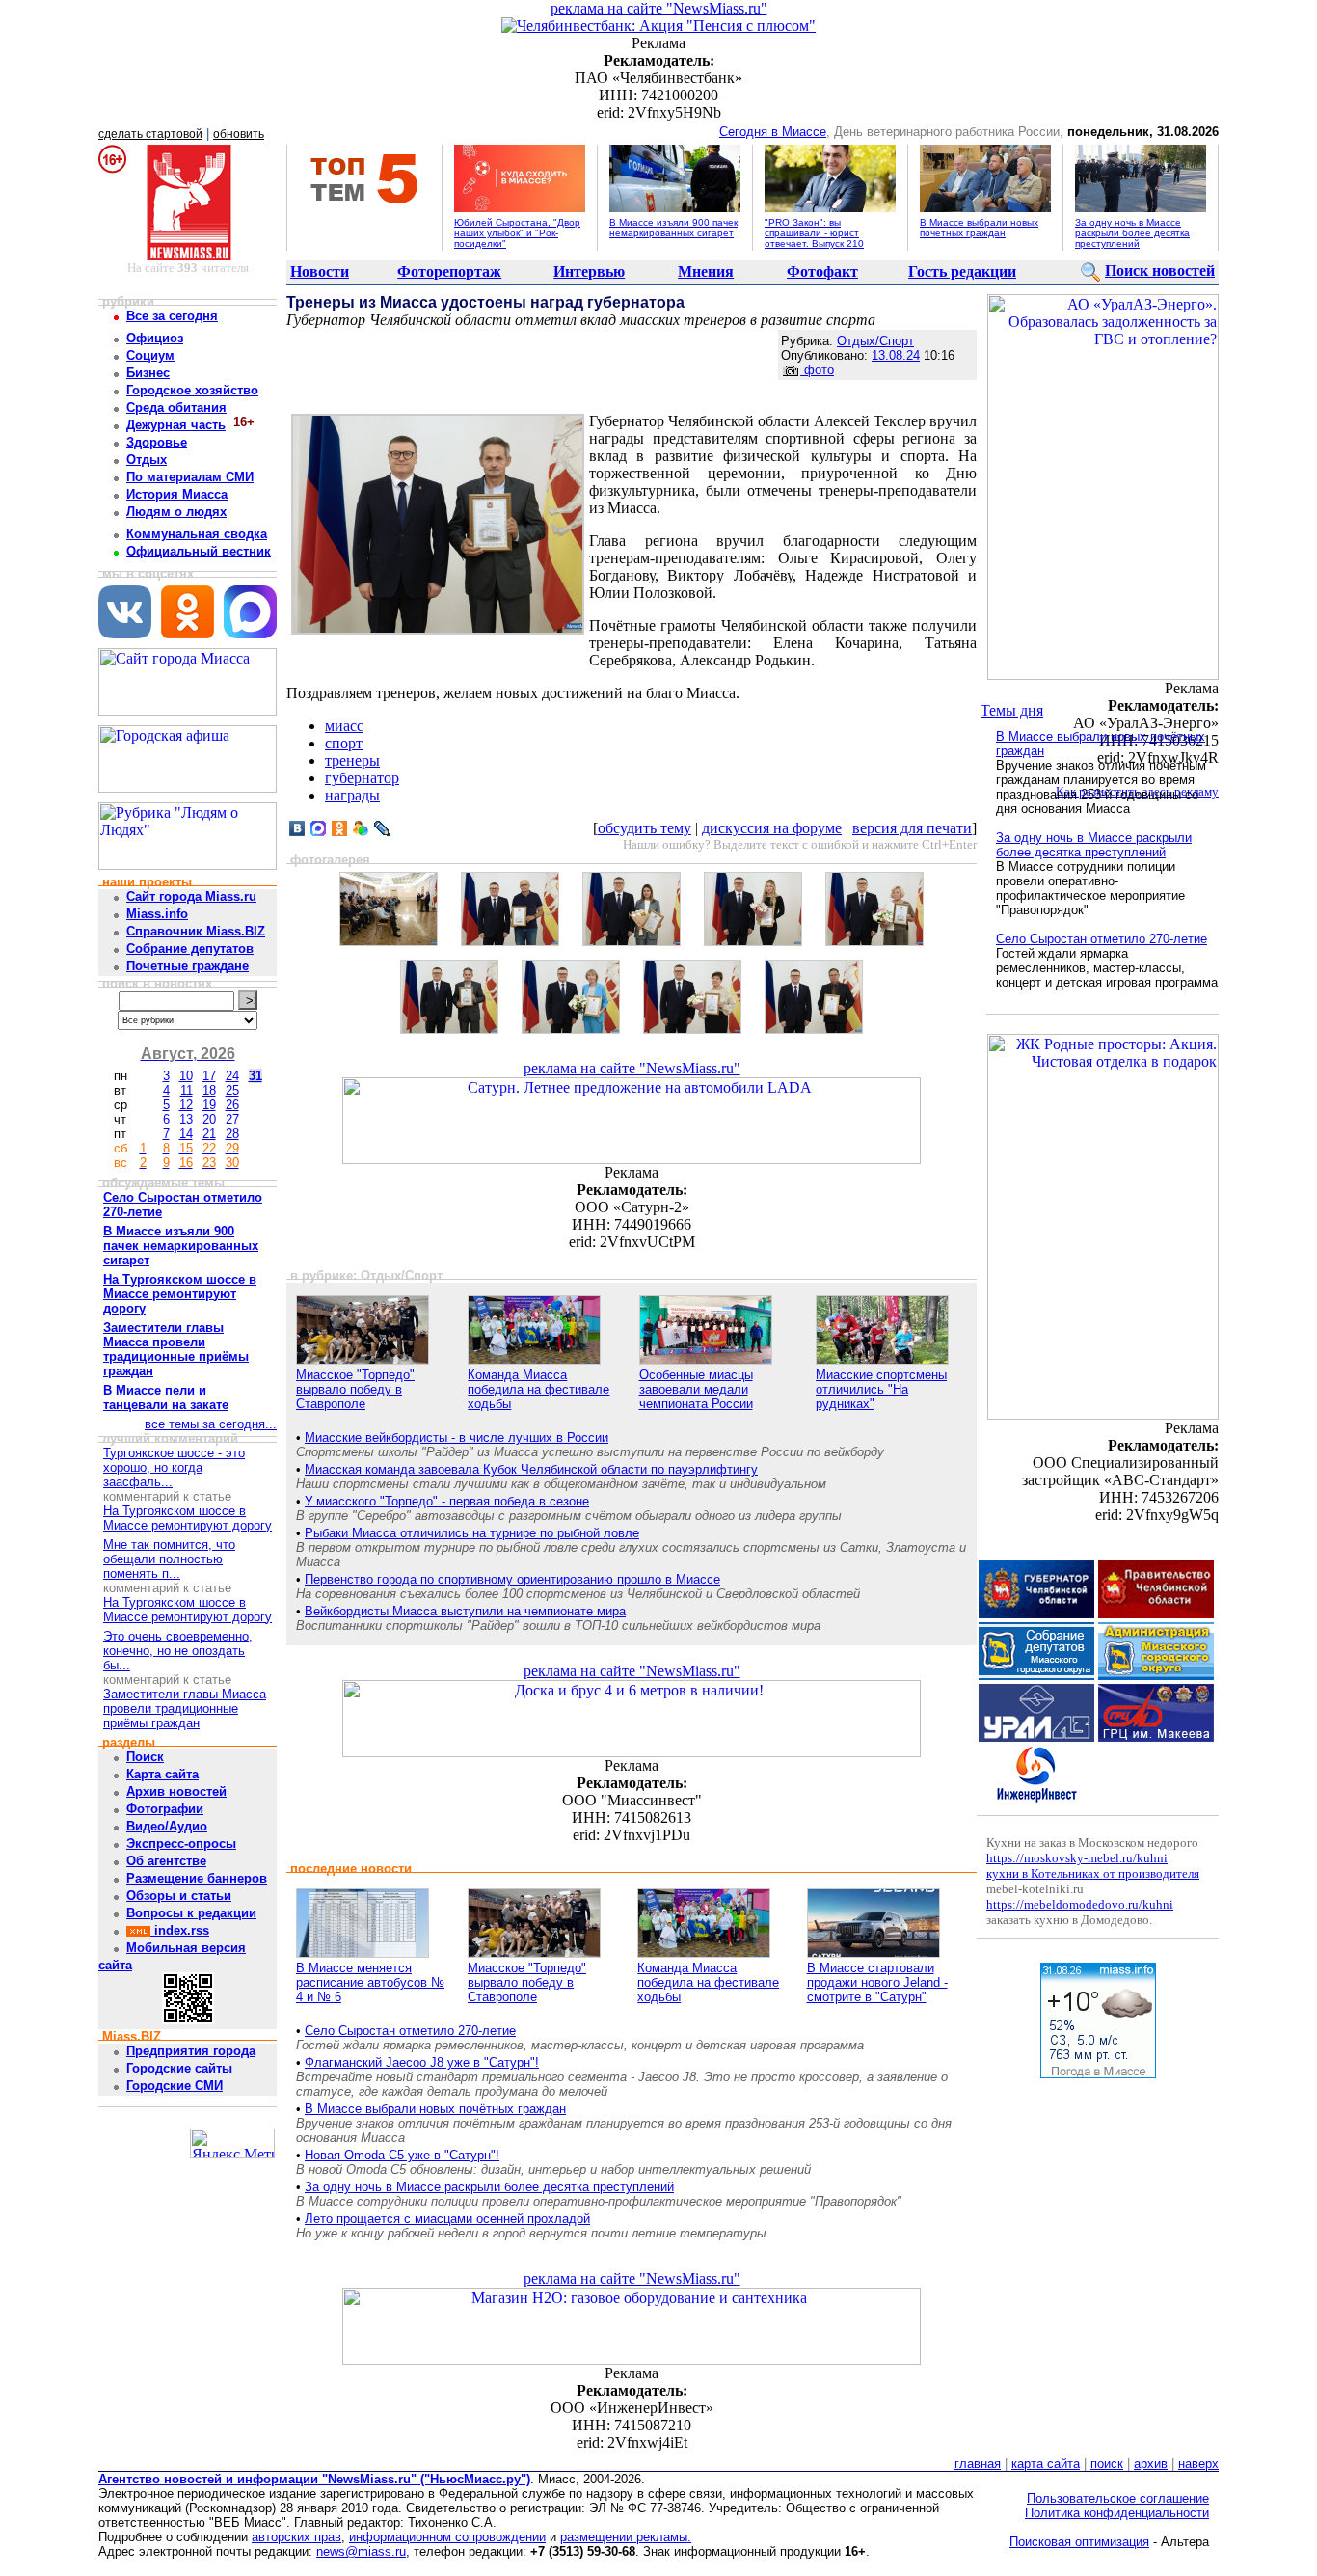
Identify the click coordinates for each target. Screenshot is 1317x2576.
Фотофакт (822, 271)
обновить (239, 134)
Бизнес (148, 373)
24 (232, 1076)
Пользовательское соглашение (1118, 2498)
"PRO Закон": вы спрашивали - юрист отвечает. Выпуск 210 (814, 233)
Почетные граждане (188, 966)
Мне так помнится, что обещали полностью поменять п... (169, 1559)
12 (186, 1105)
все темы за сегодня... (211, 1424)
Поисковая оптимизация (1079, 2542)
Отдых (147, 460)
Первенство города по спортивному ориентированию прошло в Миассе (512, 1579)
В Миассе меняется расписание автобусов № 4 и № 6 (370, 1982)
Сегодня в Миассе (773, 132)
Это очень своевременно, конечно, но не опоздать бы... (178, 1651)
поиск (1107, 2464)
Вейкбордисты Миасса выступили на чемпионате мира (465, 1611)
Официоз (155, 338)
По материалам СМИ (190, 477)
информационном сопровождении (447, 2537)
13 (186, 1119)
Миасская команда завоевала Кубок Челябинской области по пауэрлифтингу (531, 1469)
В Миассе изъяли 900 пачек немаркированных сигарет (673, 228)
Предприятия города (191, 2051)
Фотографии (165, 1809)
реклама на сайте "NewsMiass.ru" (659, 8)
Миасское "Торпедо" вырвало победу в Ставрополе (355, 1389)
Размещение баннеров (197, 1878)
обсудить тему (645, 828)
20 (209, 1119)
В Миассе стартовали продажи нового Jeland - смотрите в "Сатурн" (877, 1982)
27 (232, 1119)
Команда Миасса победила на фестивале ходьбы (538, 1389)
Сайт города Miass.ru (191, 896)
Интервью (589, 271)
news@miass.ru (361, 2551)
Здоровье (157, 442)
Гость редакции (962, 271)
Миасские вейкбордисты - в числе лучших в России (457, 1437)
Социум (150, 355)
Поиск (145, 1757)
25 (232, 1090)
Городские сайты (179, 2068)
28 (232, 1134)
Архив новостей (176, 1791)
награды (352, 795)
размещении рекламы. (626, 2537)
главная (978, 2464)
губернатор (362, 778)
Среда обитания (176, 407)
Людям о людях (176, 512)
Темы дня (1012, 710)
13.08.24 (896, 355)
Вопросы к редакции (191, 1913)
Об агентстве (166, 1861)
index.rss (180, 1930)
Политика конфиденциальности (1117, 2513)
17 (209, 1076)
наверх (1198, 2464)
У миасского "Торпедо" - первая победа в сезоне (447, 1501)
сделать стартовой (150, 134)
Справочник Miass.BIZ (196, 931)
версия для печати (912, 828)
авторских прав (296, 2537)
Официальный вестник (199, 551)
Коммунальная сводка (197, 534)
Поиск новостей (1160, 271)
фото (817, 370)
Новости (320, 271)
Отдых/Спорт (875, 341)
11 (187, 1090)
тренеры (352, 760)
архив (1151, 2464)
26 (232, 1105)
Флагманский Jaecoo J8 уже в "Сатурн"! (422, 2062)
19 (209, 1105)
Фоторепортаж (449, 271)
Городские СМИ (175, 2086)
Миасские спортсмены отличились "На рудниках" (881, 1389)
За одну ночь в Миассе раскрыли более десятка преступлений (1132, 233)
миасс (344, 726)
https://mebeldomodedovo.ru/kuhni (1080, 1904)
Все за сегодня (172, 316)
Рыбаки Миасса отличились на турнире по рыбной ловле (472, 1533)
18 (209, 1090)
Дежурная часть (176, 425)
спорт (344, 743)
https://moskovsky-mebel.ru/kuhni (1077, 1858)
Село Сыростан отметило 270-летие (410, 2031)
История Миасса (177, 494)
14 (186, 1134)
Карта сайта (162, 1774)
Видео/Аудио (167, 1826)
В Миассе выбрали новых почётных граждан (979, 228)
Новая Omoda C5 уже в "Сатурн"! (402, 2155)
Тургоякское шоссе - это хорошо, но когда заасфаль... (174, 1467)
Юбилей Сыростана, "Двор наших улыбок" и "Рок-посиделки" (517, 233)
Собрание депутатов (190, 949)
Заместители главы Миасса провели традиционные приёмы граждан (185, 1708)
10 (186, 1076)
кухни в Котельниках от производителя (1093, 1873)
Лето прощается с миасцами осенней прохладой (447, 2219)
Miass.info (157, 914)
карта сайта (1046, 2464)
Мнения (706, 271)
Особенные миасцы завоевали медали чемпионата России (696, 1389)
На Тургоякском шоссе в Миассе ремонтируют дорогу (188, 1518)
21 (209, 1134)
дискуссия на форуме (772, 828)
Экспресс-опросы (181, 1844)
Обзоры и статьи (179, 1896)
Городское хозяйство (192, 390)
